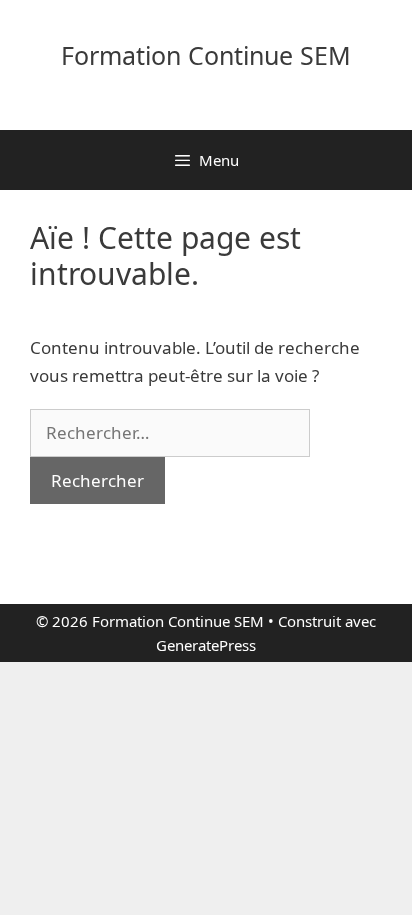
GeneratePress (206, 645)
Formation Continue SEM (206, 55)
